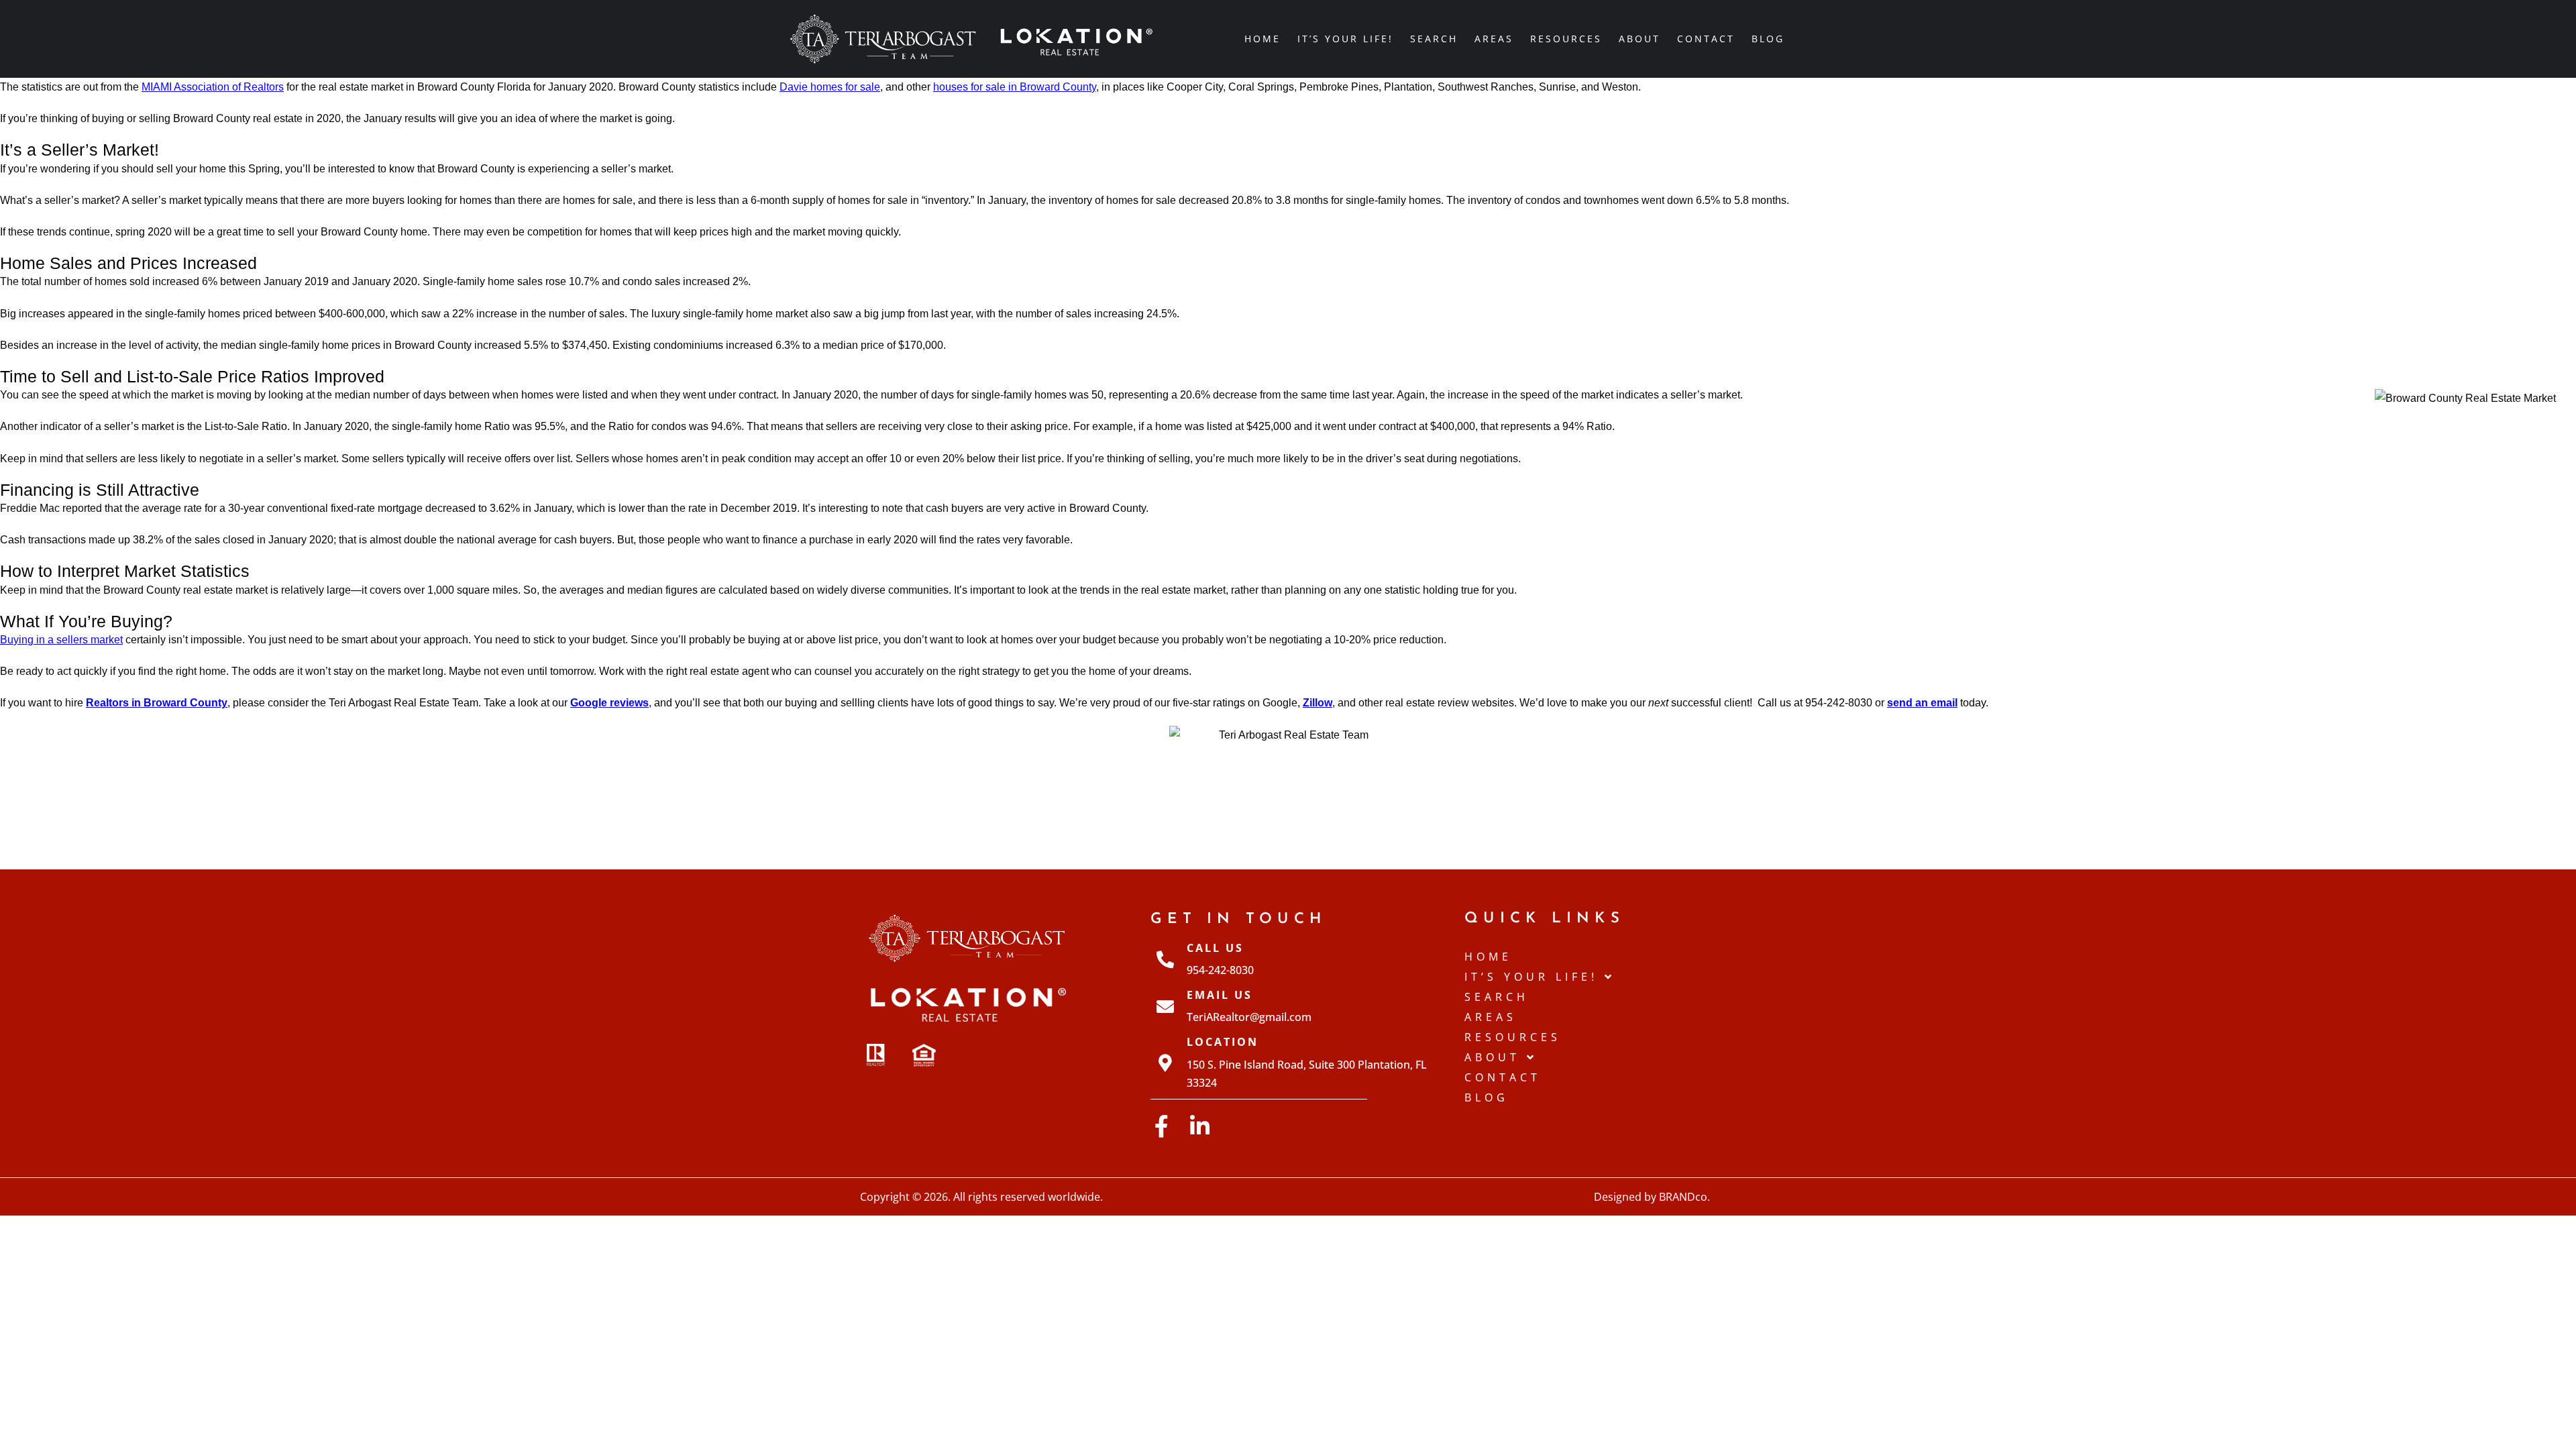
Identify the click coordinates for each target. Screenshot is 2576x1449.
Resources (1566, 39)
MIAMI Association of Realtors (213, 87)
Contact (1706, 39)
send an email (1922, 703)
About (1640, 39)
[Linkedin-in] (1200, 1126)
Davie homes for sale (830, 87)
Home (1263, 39)
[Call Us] (1165, 959)
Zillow (1318, 703)
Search (1434, 39)
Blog (1768, 39)
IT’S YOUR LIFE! (1345, 39)
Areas (1494, 39)
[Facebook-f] (1162, 1126)
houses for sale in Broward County (1015, 87)
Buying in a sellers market (61, 640)
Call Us (1215, 948)
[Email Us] (1165, 1006)
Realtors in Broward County (157, 703)
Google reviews (609, 703)
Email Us (1220, 995)
